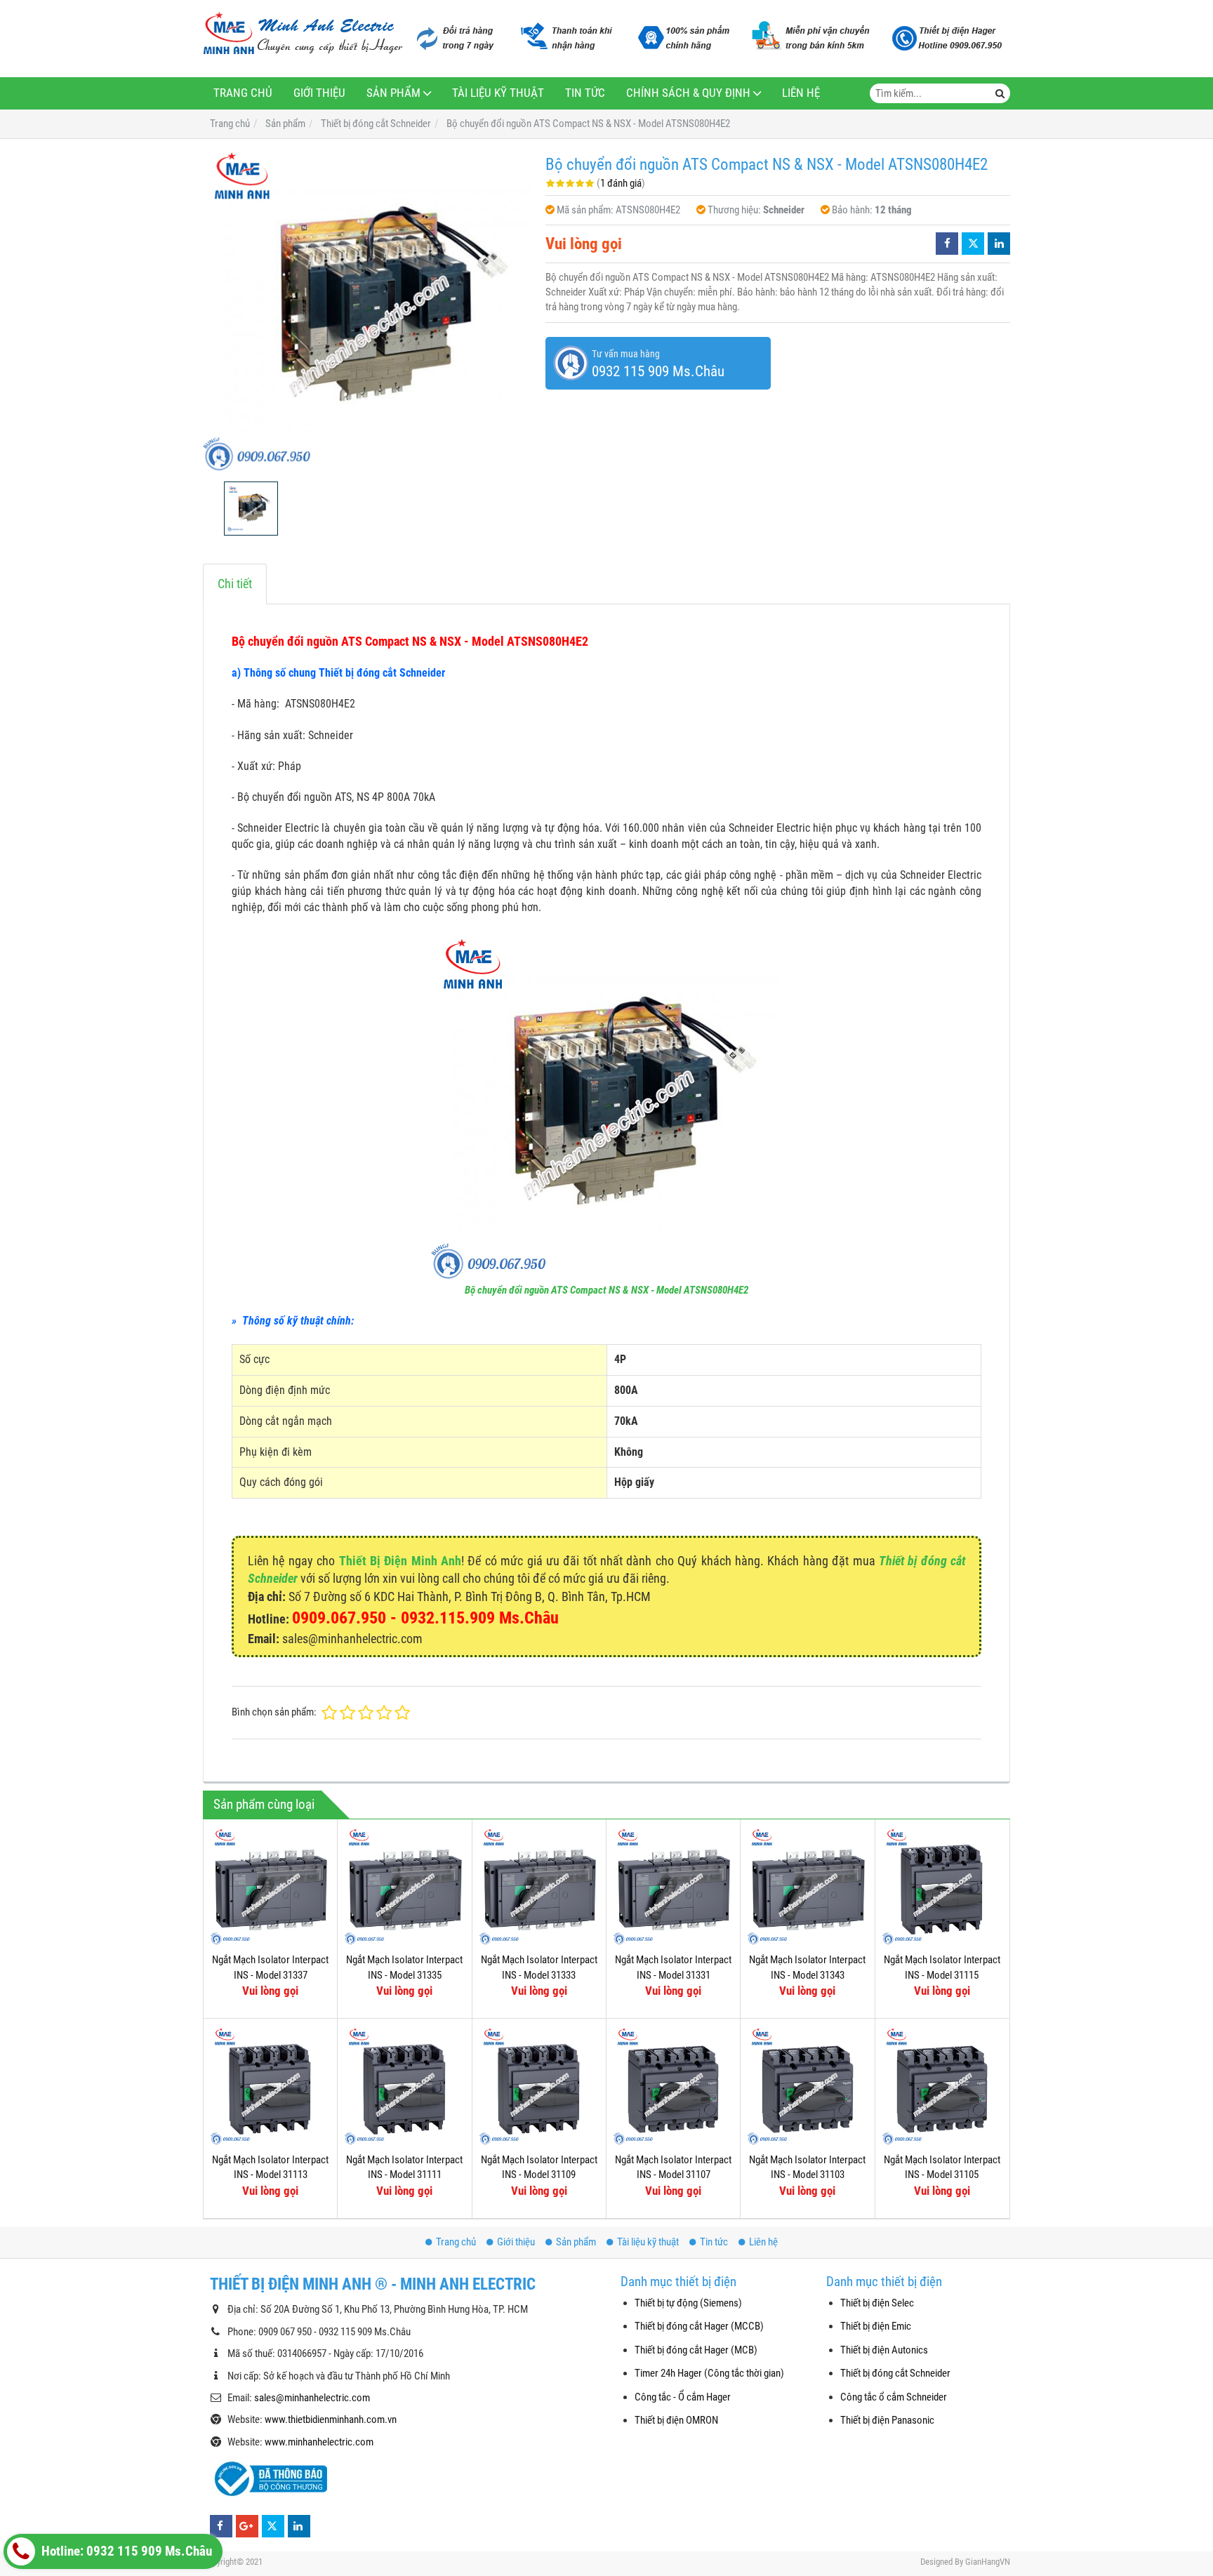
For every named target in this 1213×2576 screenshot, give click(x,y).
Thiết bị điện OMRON (676, 2420)
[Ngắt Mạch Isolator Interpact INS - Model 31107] (673, 2085)
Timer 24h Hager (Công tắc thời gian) (709, 2373)
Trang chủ (243, 93)
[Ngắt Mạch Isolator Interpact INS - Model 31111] (404, 2085)
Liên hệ (801, 93)
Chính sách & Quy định (688, 93)
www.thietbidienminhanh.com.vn (331, 2419)
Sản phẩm (393, 93)
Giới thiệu (319, 93)
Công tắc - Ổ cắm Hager (683, 2397)
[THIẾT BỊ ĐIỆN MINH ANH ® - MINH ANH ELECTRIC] (303, 34)
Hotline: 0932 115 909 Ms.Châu (125, 2551)
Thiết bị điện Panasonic (887, 2420)
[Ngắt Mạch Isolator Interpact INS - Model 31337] (270, 1886)
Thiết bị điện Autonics (884, 2350)
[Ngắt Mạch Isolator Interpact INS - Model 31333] (539, 1886)
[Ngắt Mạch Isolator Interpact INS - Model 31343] (807, 1886)
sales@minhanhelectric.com (312, 2398)
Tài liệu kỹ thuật (498, 93)
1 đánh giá (621, 183)
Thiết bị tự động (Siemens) (688, 2303)
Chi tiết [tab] (235, 584)
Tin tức (585, 93)
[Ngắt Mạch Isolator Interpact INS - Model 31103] (807, 2085)
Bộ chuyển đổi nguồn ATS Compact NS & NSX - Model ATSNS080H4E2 (606, 1290)
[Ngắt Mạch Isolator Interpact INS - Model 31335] (404, 1886)
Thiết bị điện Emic (876, 2326)
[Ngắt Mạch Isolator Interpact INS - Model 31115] (942, 1886)
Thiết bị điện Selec (877, 2303)
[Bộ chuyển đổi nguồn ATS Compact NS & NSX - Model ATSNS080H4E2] (367, 310)
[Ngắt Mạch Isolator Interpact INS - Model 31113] (270, 2085)
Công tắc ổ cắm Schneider (894, 2397)
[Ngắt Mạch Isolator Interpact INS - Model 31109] (539, 2085)
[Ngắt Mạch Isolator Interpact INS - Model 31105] (942, 2085)
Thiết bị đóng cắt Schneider (895, 2373)
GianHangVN (988, 2562)
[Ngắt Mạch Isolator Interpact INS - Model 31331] (673, 1886)
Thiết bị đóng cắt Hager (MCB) (696, 2350)
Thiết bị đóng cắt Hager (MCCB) (699, 2326)
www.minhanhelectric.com (319, 2442)
